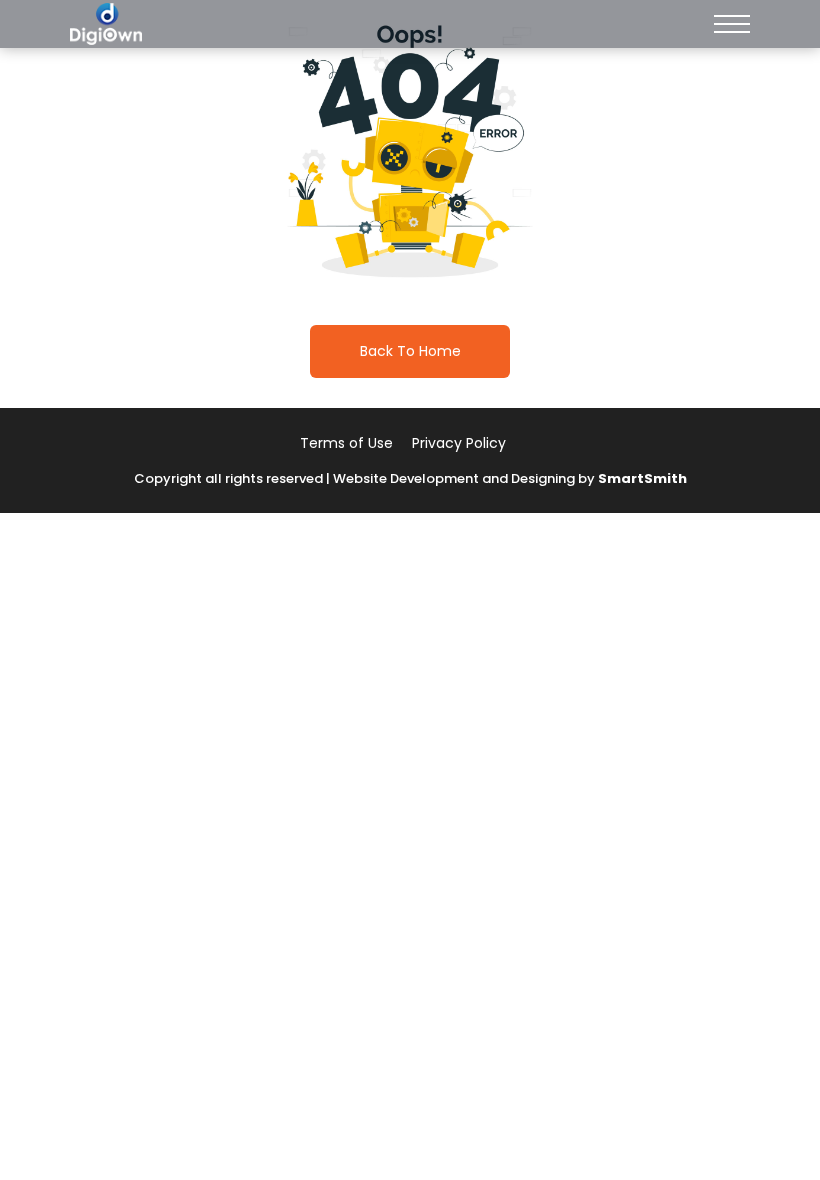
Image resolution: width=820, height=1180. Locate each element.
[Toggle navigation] (732, 23)
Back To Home (410, 351)
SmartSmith (642, 478)
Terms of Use (346, 443)
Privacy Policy (459, 443)
